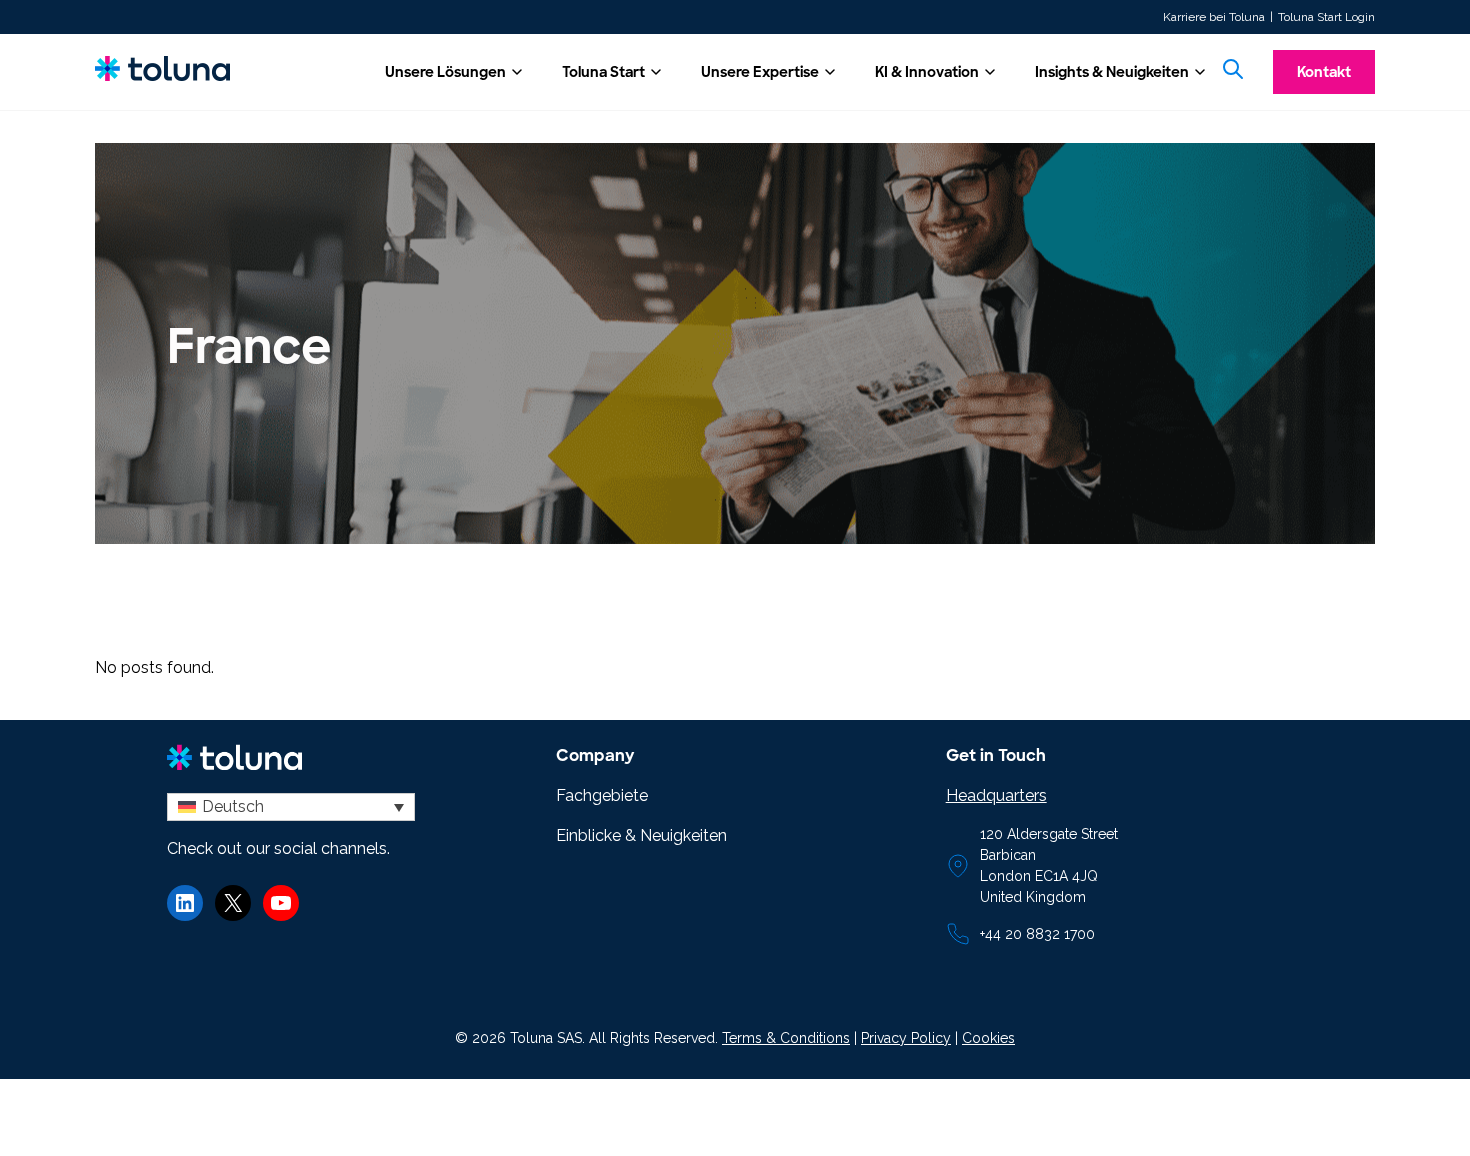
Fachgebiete (602, 795)
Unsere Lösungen (445, 72)
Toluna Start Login (1326, 17)
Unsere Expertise (760, 72)
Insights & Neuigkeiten (1112, 72)
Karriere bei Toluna (1214, 17)
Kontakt (1324, 72)
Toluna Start (603, 72)
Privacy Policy (906, 1038)
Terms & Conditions (786, 1038)
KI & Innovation (927, 72)
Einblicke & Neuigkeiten (641, 835)
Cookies (988, 1038)
